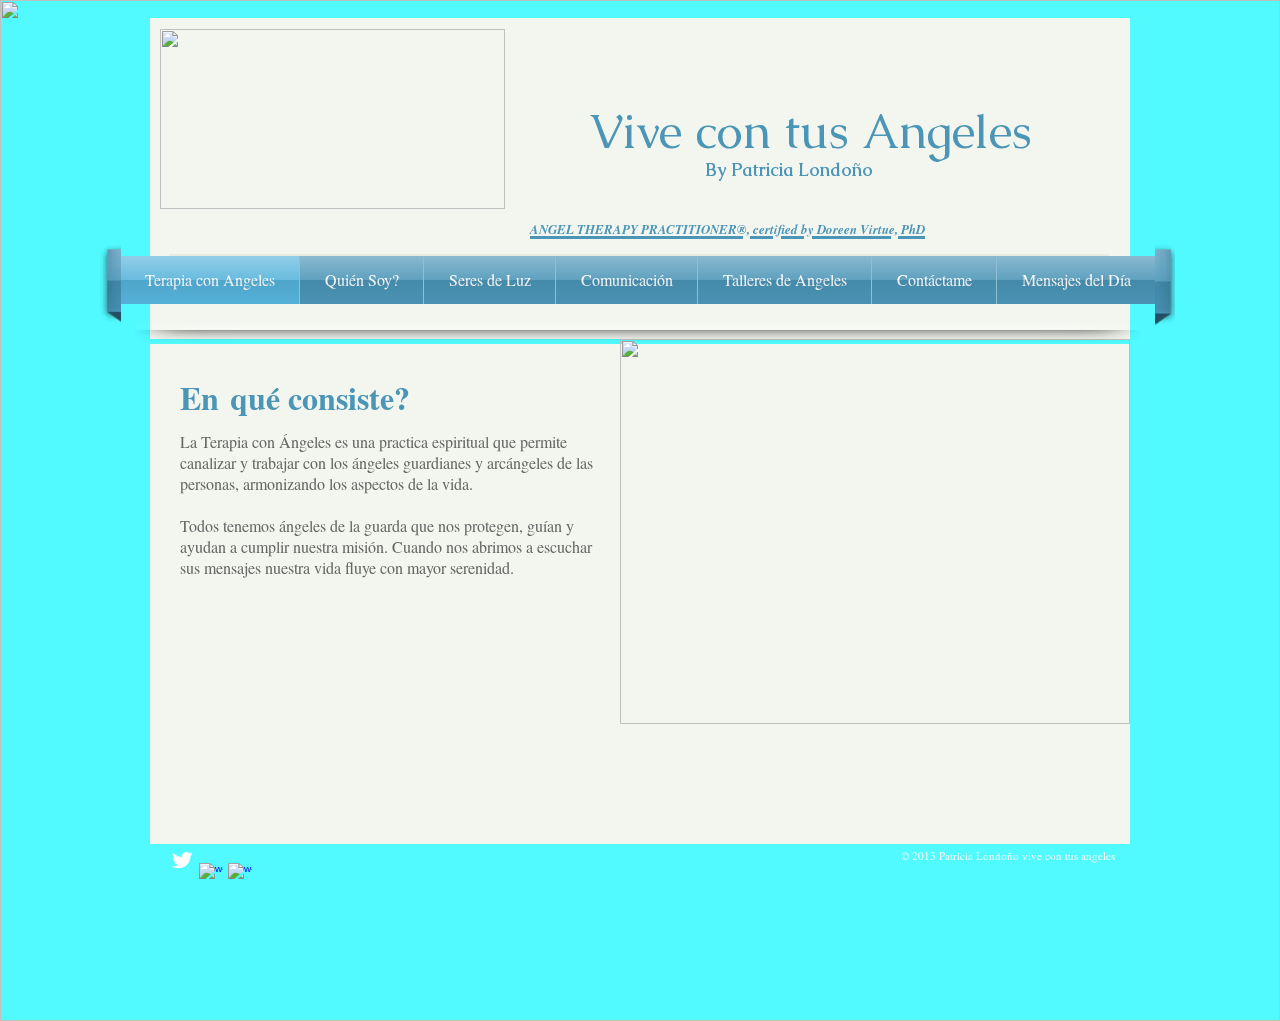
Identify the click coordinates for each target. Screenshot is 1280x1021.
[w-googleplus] (240, 875)
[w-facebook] (211, 875)
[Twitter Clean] (182, 860)
